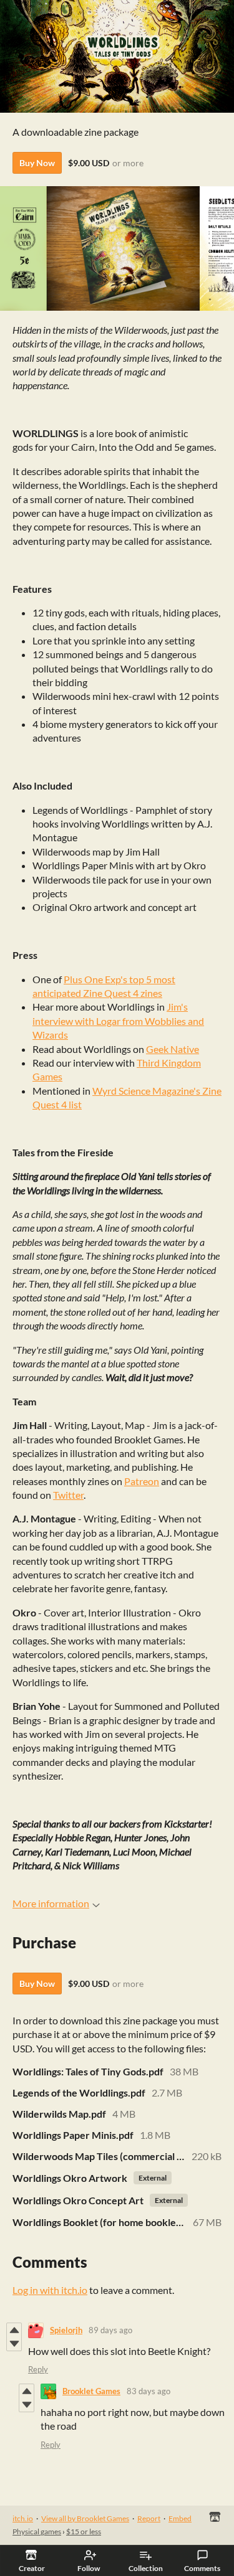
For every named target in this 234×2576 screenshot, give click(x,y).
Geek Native (173, 1049)
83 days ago (149, 2391)
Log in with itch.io (50, 2290)
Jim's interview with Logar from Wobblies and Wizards (118, 1021)
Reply (38, 2369)
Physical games (37, 2531)
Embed (180, 2518)
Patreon (142, 1481)
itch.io (23, 2518)
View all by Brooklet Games (85, 2518)
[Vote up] (14, 2330)
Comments (202, 2568)
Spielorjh (66, 2330)
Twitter (68, 1495)
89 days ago (110, 2330)
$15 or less (84, 2531)
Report (149, 2518)
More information (51, 1903)
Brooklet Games (91, 2391)
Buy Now (37, 163)
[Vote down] (14, 2344)
